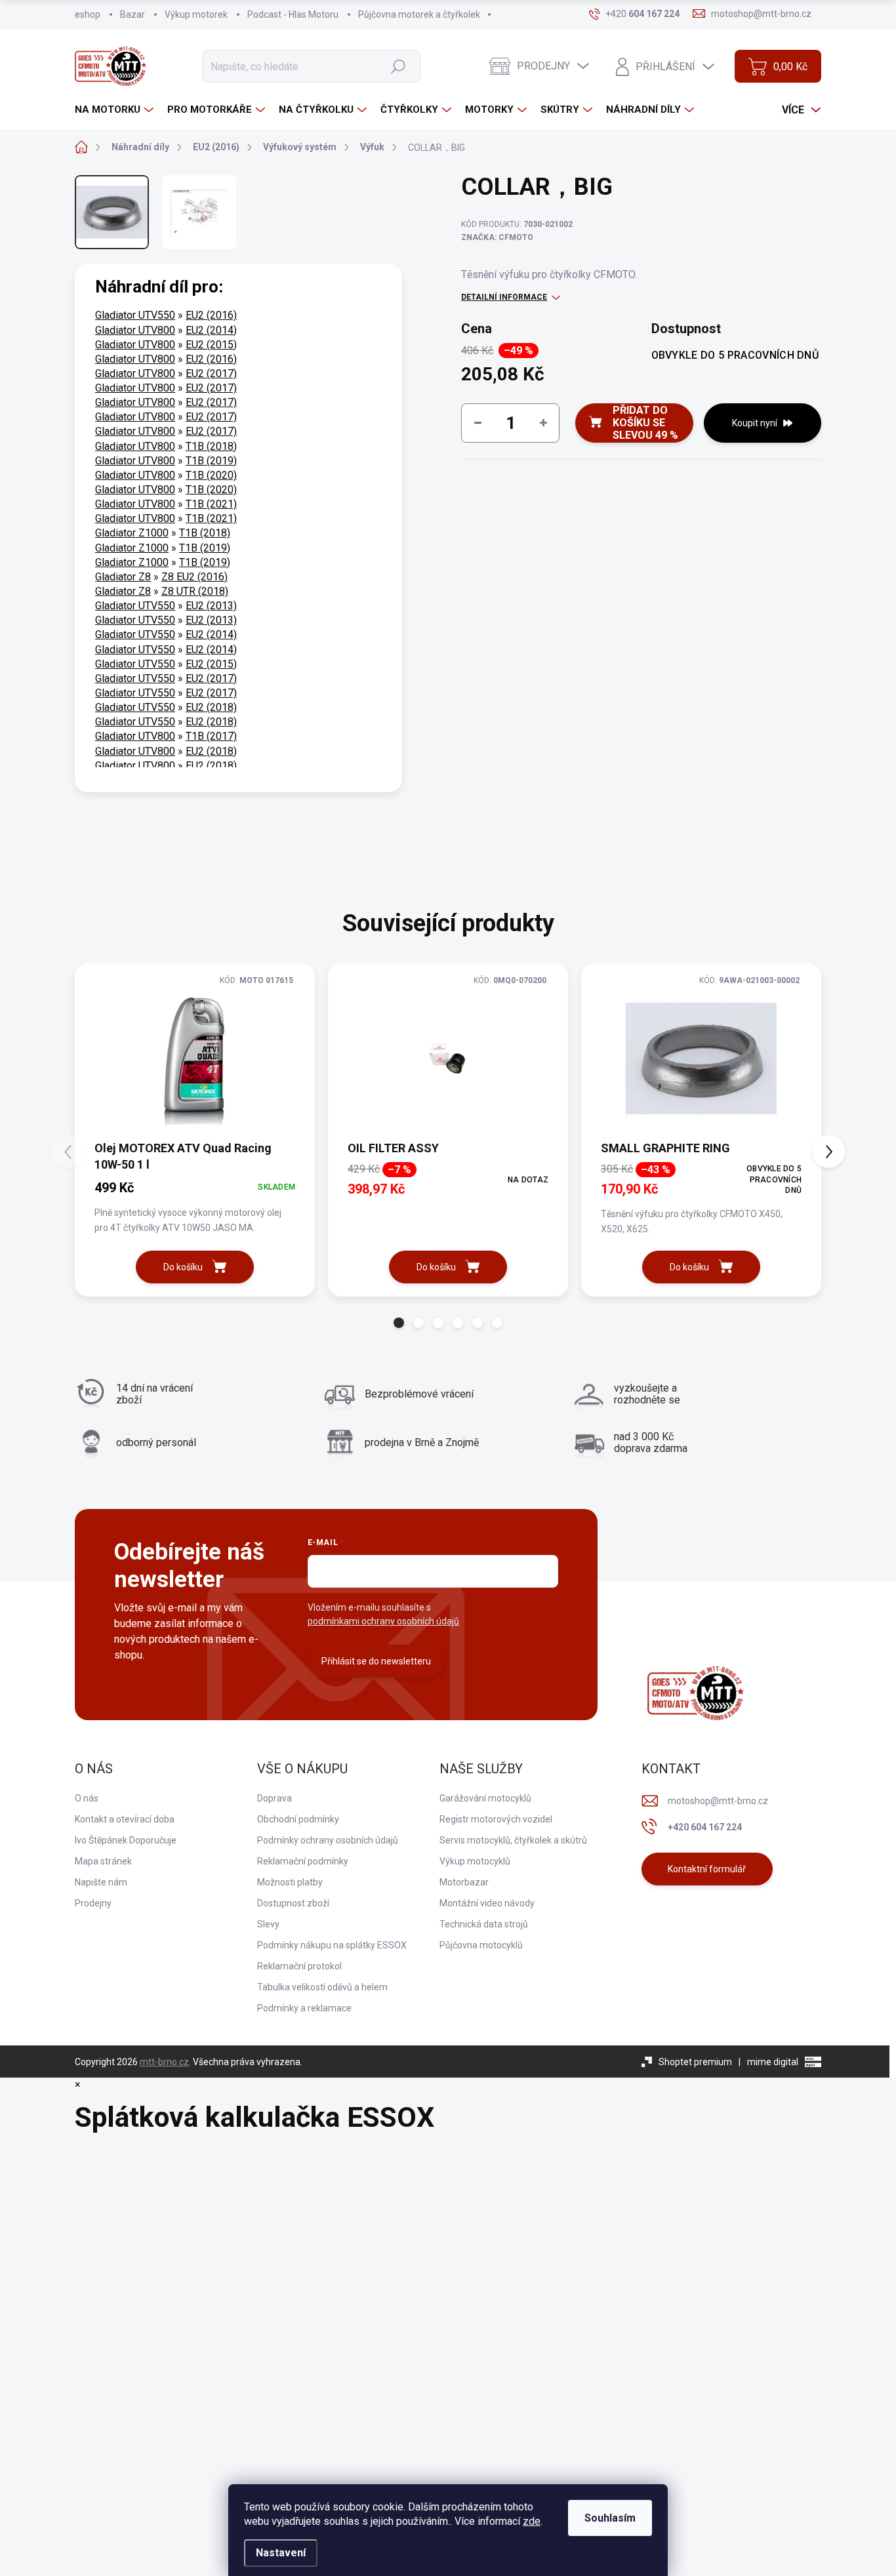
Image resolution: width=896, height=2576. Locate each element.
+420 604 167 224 (705, 1827)
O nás (87, 1798)
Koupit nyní (755, 423)
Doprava (275, 1798)
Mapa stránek (103, 1861)
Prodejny (93, 1903)
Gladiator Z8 (123, 577)
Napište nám (101, 1882)
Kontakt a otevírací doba (125, 1819)
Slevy (268, 1924)
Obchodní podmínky (298, 1819)
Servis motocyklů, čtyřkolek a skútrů (513, 1840)
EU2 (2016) (211, 315)
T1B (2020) (211, 475)
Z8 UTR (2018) (195, 591)
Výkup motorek (196, 14)
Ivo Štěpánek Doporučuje (126, 1840)
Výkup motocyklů (475, 1861)
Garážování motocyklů (485, 1798)
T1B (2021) (211, 504)
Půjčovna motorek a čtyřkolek (419, 14)
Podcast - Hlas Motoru (293, 14)
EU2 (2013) (211, 606)
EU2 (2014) (211, 330)
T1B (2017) (211, 736)
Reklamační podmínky (303, 1861)
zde (532, 2521)
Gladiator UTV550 (135, 315)
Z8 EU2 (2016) (194, 577)
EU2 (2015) (211, 345)
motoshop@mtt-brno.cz (718, 1801)
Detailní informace (504, 297)
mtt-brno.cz (164, 2062)
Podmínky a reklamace (304, 2008)
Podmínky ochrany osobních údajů (328, 1840)
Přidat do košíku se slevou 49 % (645, 423)
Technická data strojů (484, 1924)
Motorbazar (464, 1882)
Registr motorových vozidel (496, 1819)
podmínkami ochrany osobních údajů (383, 1621)
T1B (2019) (211, 461)
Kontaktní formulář (707, 1869)
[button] (399, 1323)
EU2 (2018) (211, 707)
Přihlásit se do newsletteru (376, 1661)
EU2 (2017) (211, 373)
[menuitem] (116, 110)
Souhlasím (610, 2518)
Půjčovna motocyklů (481, 1945)
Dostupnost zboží (293, 1903)
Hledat (398, 66)
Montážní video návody (487, 1903)
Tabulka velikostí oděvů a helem (322, 1987)
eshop (88, 14)
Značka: (497, 237)
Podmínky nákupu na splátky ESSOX (332, 1945)
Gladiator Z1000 (132, 533)
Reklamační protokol (299, 1966)
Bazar (132, 14)
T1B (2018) (211, 446)
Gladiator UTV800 (135, 330)
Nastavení (281, 2553)
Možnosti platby (290, 1882)
